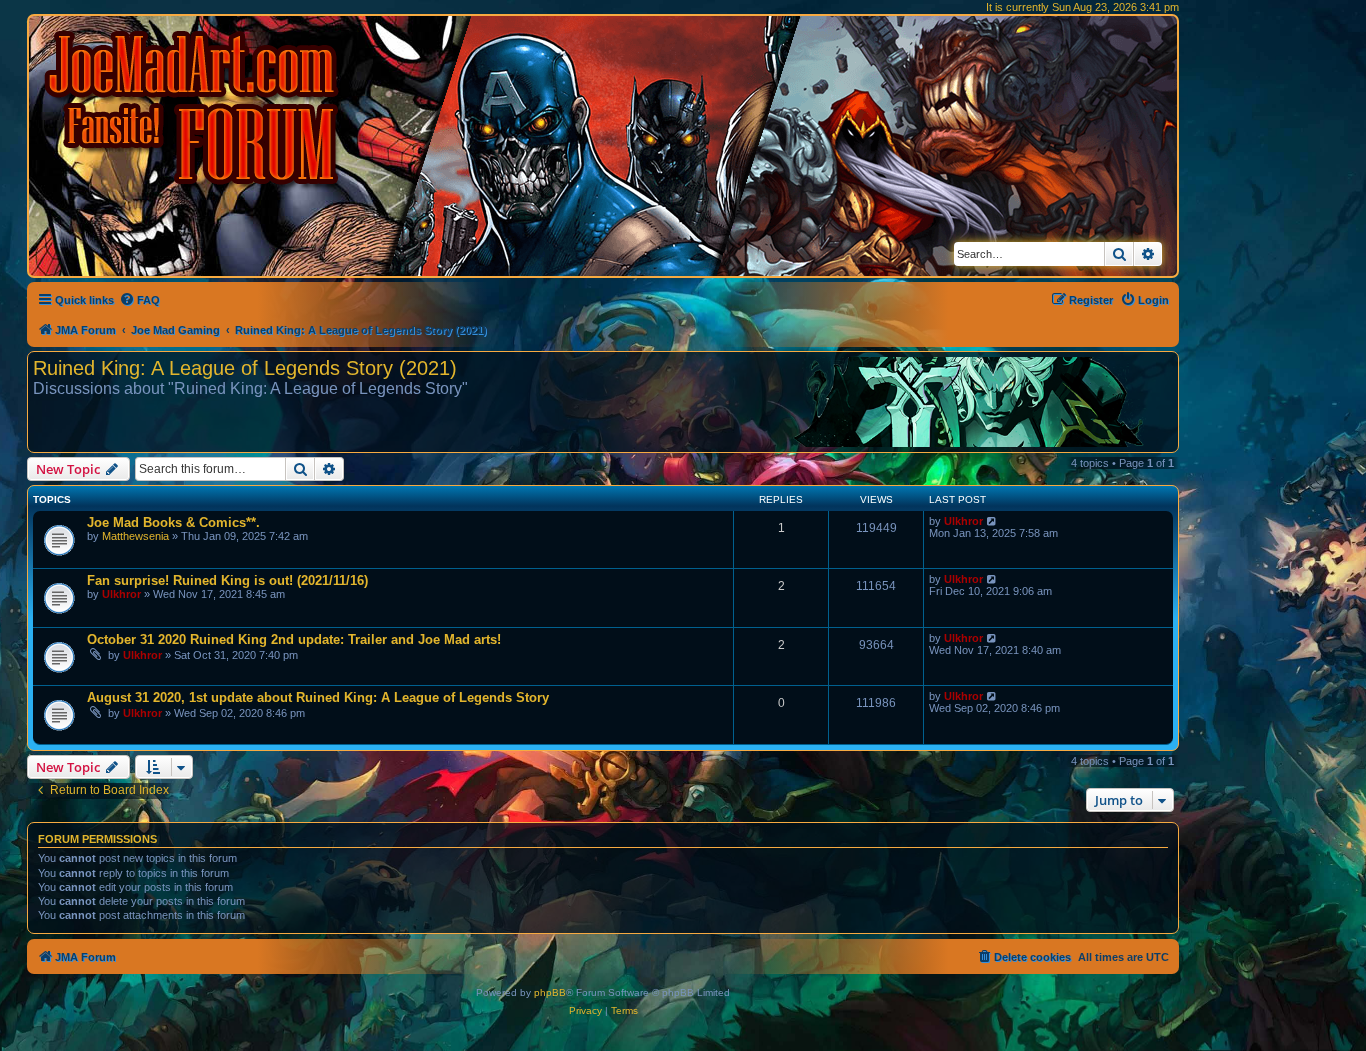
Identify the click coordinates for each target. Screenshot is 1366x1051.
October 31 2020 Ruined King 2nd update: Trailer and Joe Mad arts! (294, 639)
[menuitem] (139, 300)
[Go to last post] (992, 521)
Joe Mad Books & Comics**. (173, 522)
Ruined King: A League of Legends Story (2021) (245, 368)
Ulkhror (963, 521)
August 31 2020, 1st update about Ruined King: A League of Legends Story (318, 697)
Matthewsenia (135, 536)
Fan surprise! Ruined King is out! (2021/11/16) (227, 580)
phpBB (550, 992)
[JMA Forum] (195, 107)
